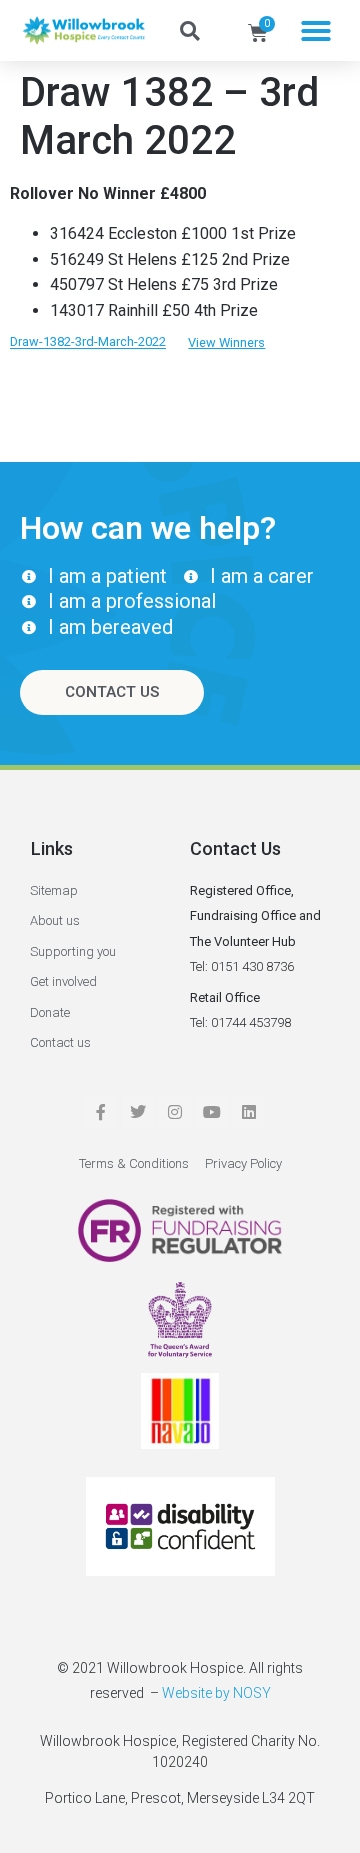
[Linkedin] (249, 1112)
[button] (316, 31)
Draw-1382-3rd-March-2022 (88, 342)
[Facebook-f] (101, 1112)
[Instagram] (175, 1112)
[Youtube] (212, 1112)
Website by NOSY (216, 1693)
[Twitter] (138, 1112)
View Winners (226, 342)
